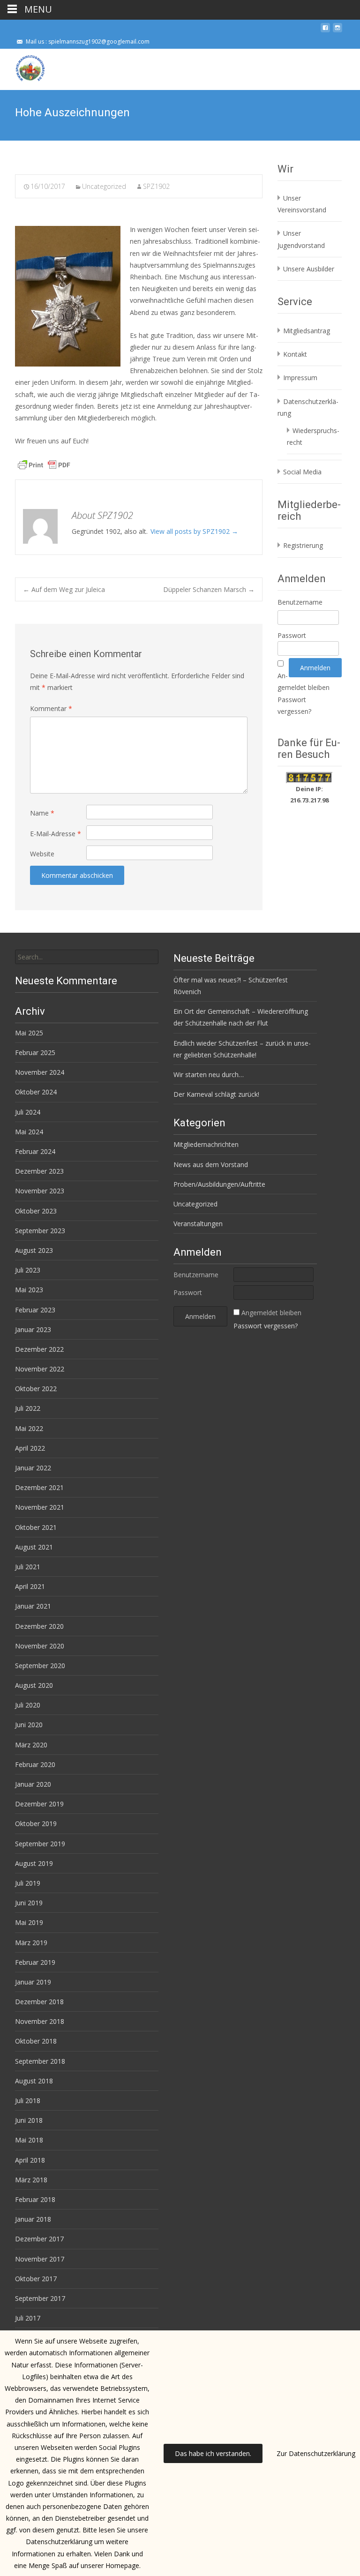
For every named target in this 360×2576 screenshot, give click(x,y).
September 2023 (40, 1231)
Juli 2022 (28, 1408)
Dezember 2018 (39, 2002)
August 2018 (34, 2081)
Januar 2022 (33, 1468)
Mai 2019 (29, 1922)
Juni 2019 (29, 1903)
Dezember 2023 (39, 1171)
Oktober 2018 (36, 2041)
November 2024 (40, 1072)
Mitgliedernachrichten (206, 1144)
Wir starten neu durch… (209, 1075)
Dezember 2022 (39, 1349)
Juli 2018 (28, 2100)
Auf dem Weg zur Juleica (64, 589)
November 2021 (40, 1507)
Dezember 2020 (39, 1626)
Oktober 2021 (36, 1527)
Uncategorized (104, 186)
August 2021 (34, 1547)
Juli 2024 (28, 1112)
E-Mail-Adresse (56, 834)
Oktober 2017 (36, 2279)
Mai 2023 (29, 1290)
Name (42, 813)
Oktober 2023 (36, 1211)
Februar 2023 (35, 1310)
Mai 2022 (29, 1428)
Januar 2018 (33, 2219)
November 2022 (40, 1369)
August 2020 (34, 1685)
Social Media (302, 472)
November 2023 (40, 1191)
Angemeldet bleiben (271, 1313)
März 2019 (31, 1943)
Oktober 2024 (36, 1092)
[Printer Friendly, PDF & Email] (44, 464)
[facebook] (325, 31)
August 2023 (34, 1250)
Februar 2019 (35, 1962)
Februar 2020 (35, 1764)
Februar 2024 (35, 1151)
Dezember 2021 (39, 1487)
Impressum (300, 378)
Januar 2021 (33, 1606)
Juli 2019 (28, 1883)
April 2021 (30, 1586)
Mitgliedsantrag (307, 331)
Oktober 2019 (36, 1823)
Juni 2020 (29, 1725)
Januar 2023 (33, 1329)
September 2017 (40, 2298)
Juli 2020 (28, 1705)
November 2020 (40, 1646)
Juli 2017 (28, 2318)
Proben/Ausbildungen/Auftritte (219, 1184)
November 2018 (40, 2021)
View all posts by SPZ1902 (194, 531)
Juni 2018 (29, 2120)
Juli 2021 (28, 1567)
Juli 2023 (28, 1270)
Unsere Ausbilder (309, 269)
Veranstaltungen (198, 1224)
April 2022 (30, 1448)
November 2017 (40, 2259)
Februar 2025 (35, 1052)
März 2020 (31, 1745)
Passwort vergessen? (266, 1326)
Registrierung (303, 545)
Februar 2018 (35, 2199)
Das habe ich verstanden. (213, 2453)
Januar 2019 (33, 1982)
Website (42, 854)
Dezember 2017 (39, 2239)
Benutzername (300, 602)
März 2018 (31, 2180)
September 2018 (40, 2061)
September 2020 (40, 1666)
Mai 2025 (29, 1033)
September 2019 (40, 1844)
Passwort (292, 635)
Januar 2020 (33, 1784)
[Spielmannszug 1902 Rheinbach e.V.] (22, 67)
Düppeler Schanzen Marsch (209, 589)
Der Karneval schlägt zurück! (216, 1094)
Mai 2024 (29, 1132)
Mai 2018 (29, 2140)
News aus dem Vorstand (211, 1164)
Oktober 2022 (36, 1389)
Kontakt (295, 354)
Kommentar (51, 708)
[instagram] (337, 31)
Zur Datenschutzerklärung (316, 2453)
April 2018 (30, 2160)
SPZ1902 (156, 186)
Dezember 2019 (39, 1804)
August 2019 (34, 1863)
